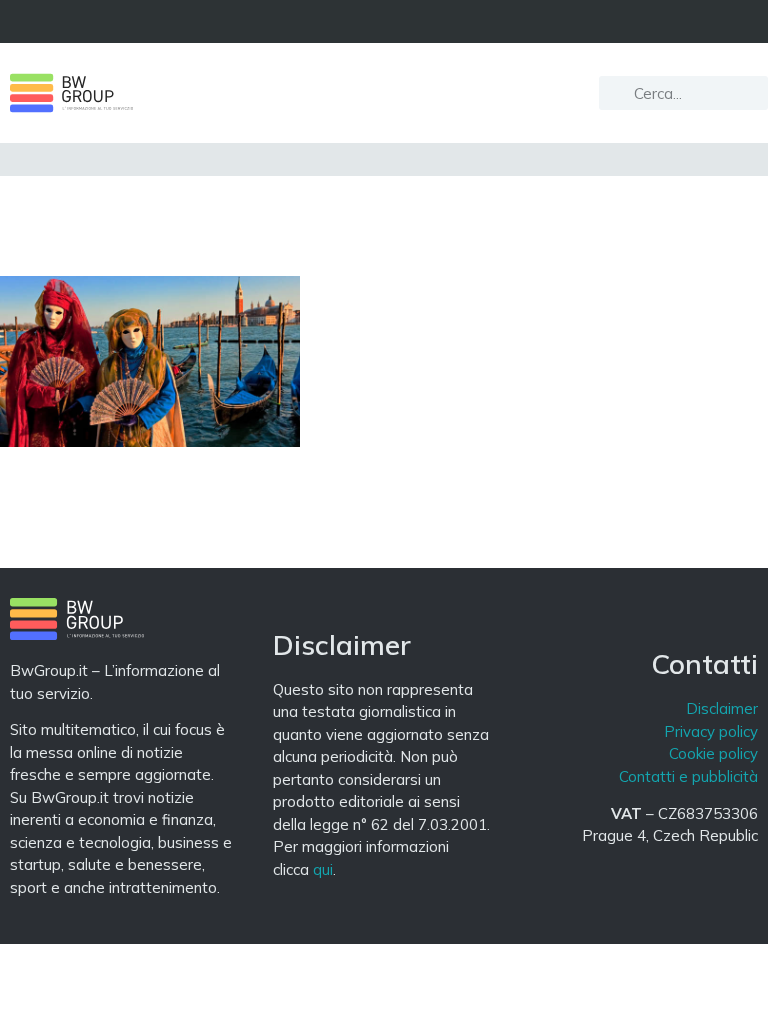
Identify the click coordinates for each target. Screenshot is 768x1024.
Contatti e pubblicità (688, 776)
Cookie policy (713, 753)
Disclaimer (722, 708)
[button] (384, 21)
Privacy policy (711, 731)
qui (323, 869)
